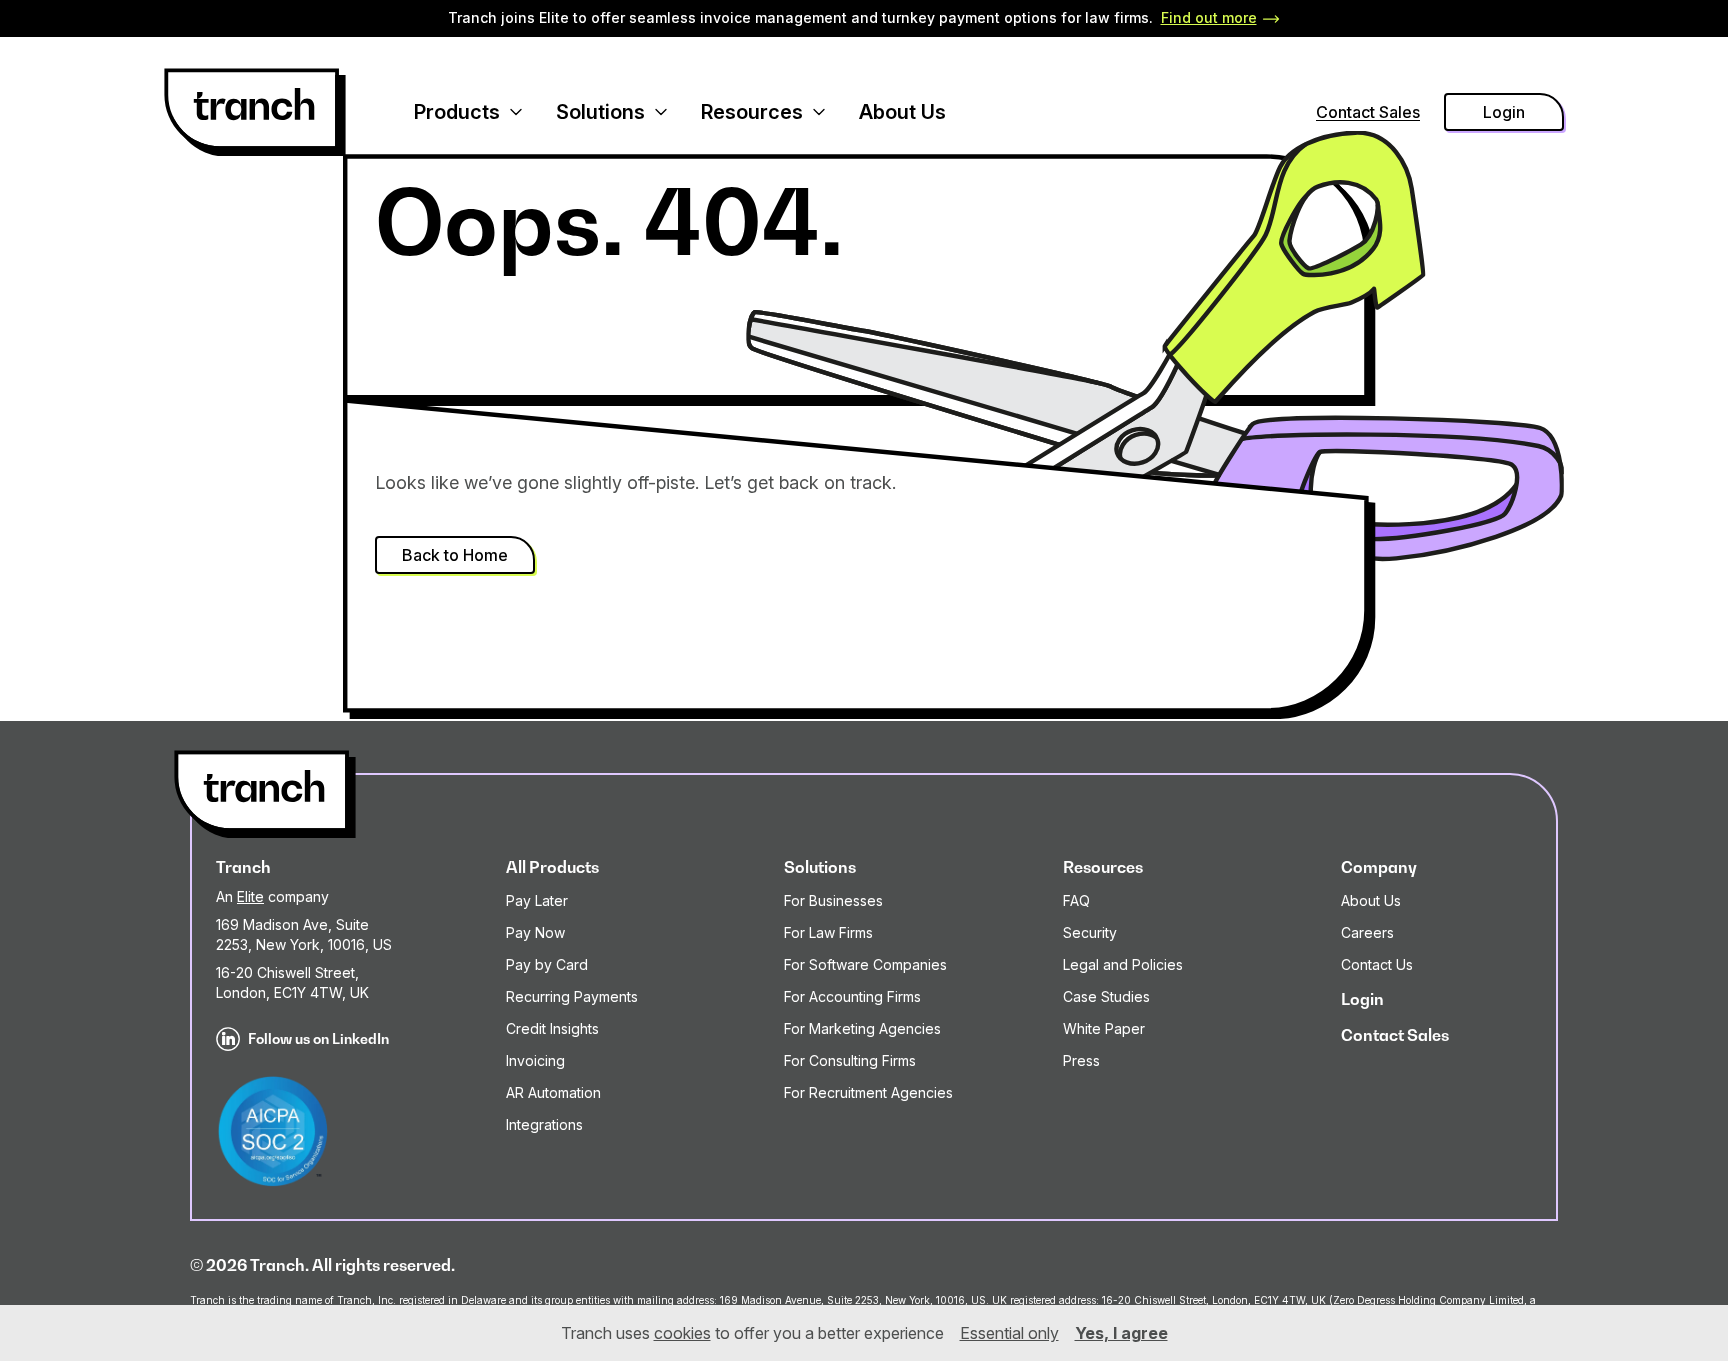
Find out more (1209, 17)
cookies (682, 1333)
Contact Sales (1368, 112)
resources (752, 112)
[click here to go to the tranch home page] (255, 112)
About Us (902, 112)
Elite (250, 896)
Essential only (1009, 1333)
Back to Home (455, 555)
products (457, 112)
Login (1504, 112)
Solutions (600, 112)
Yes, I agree (1121, 1333)
